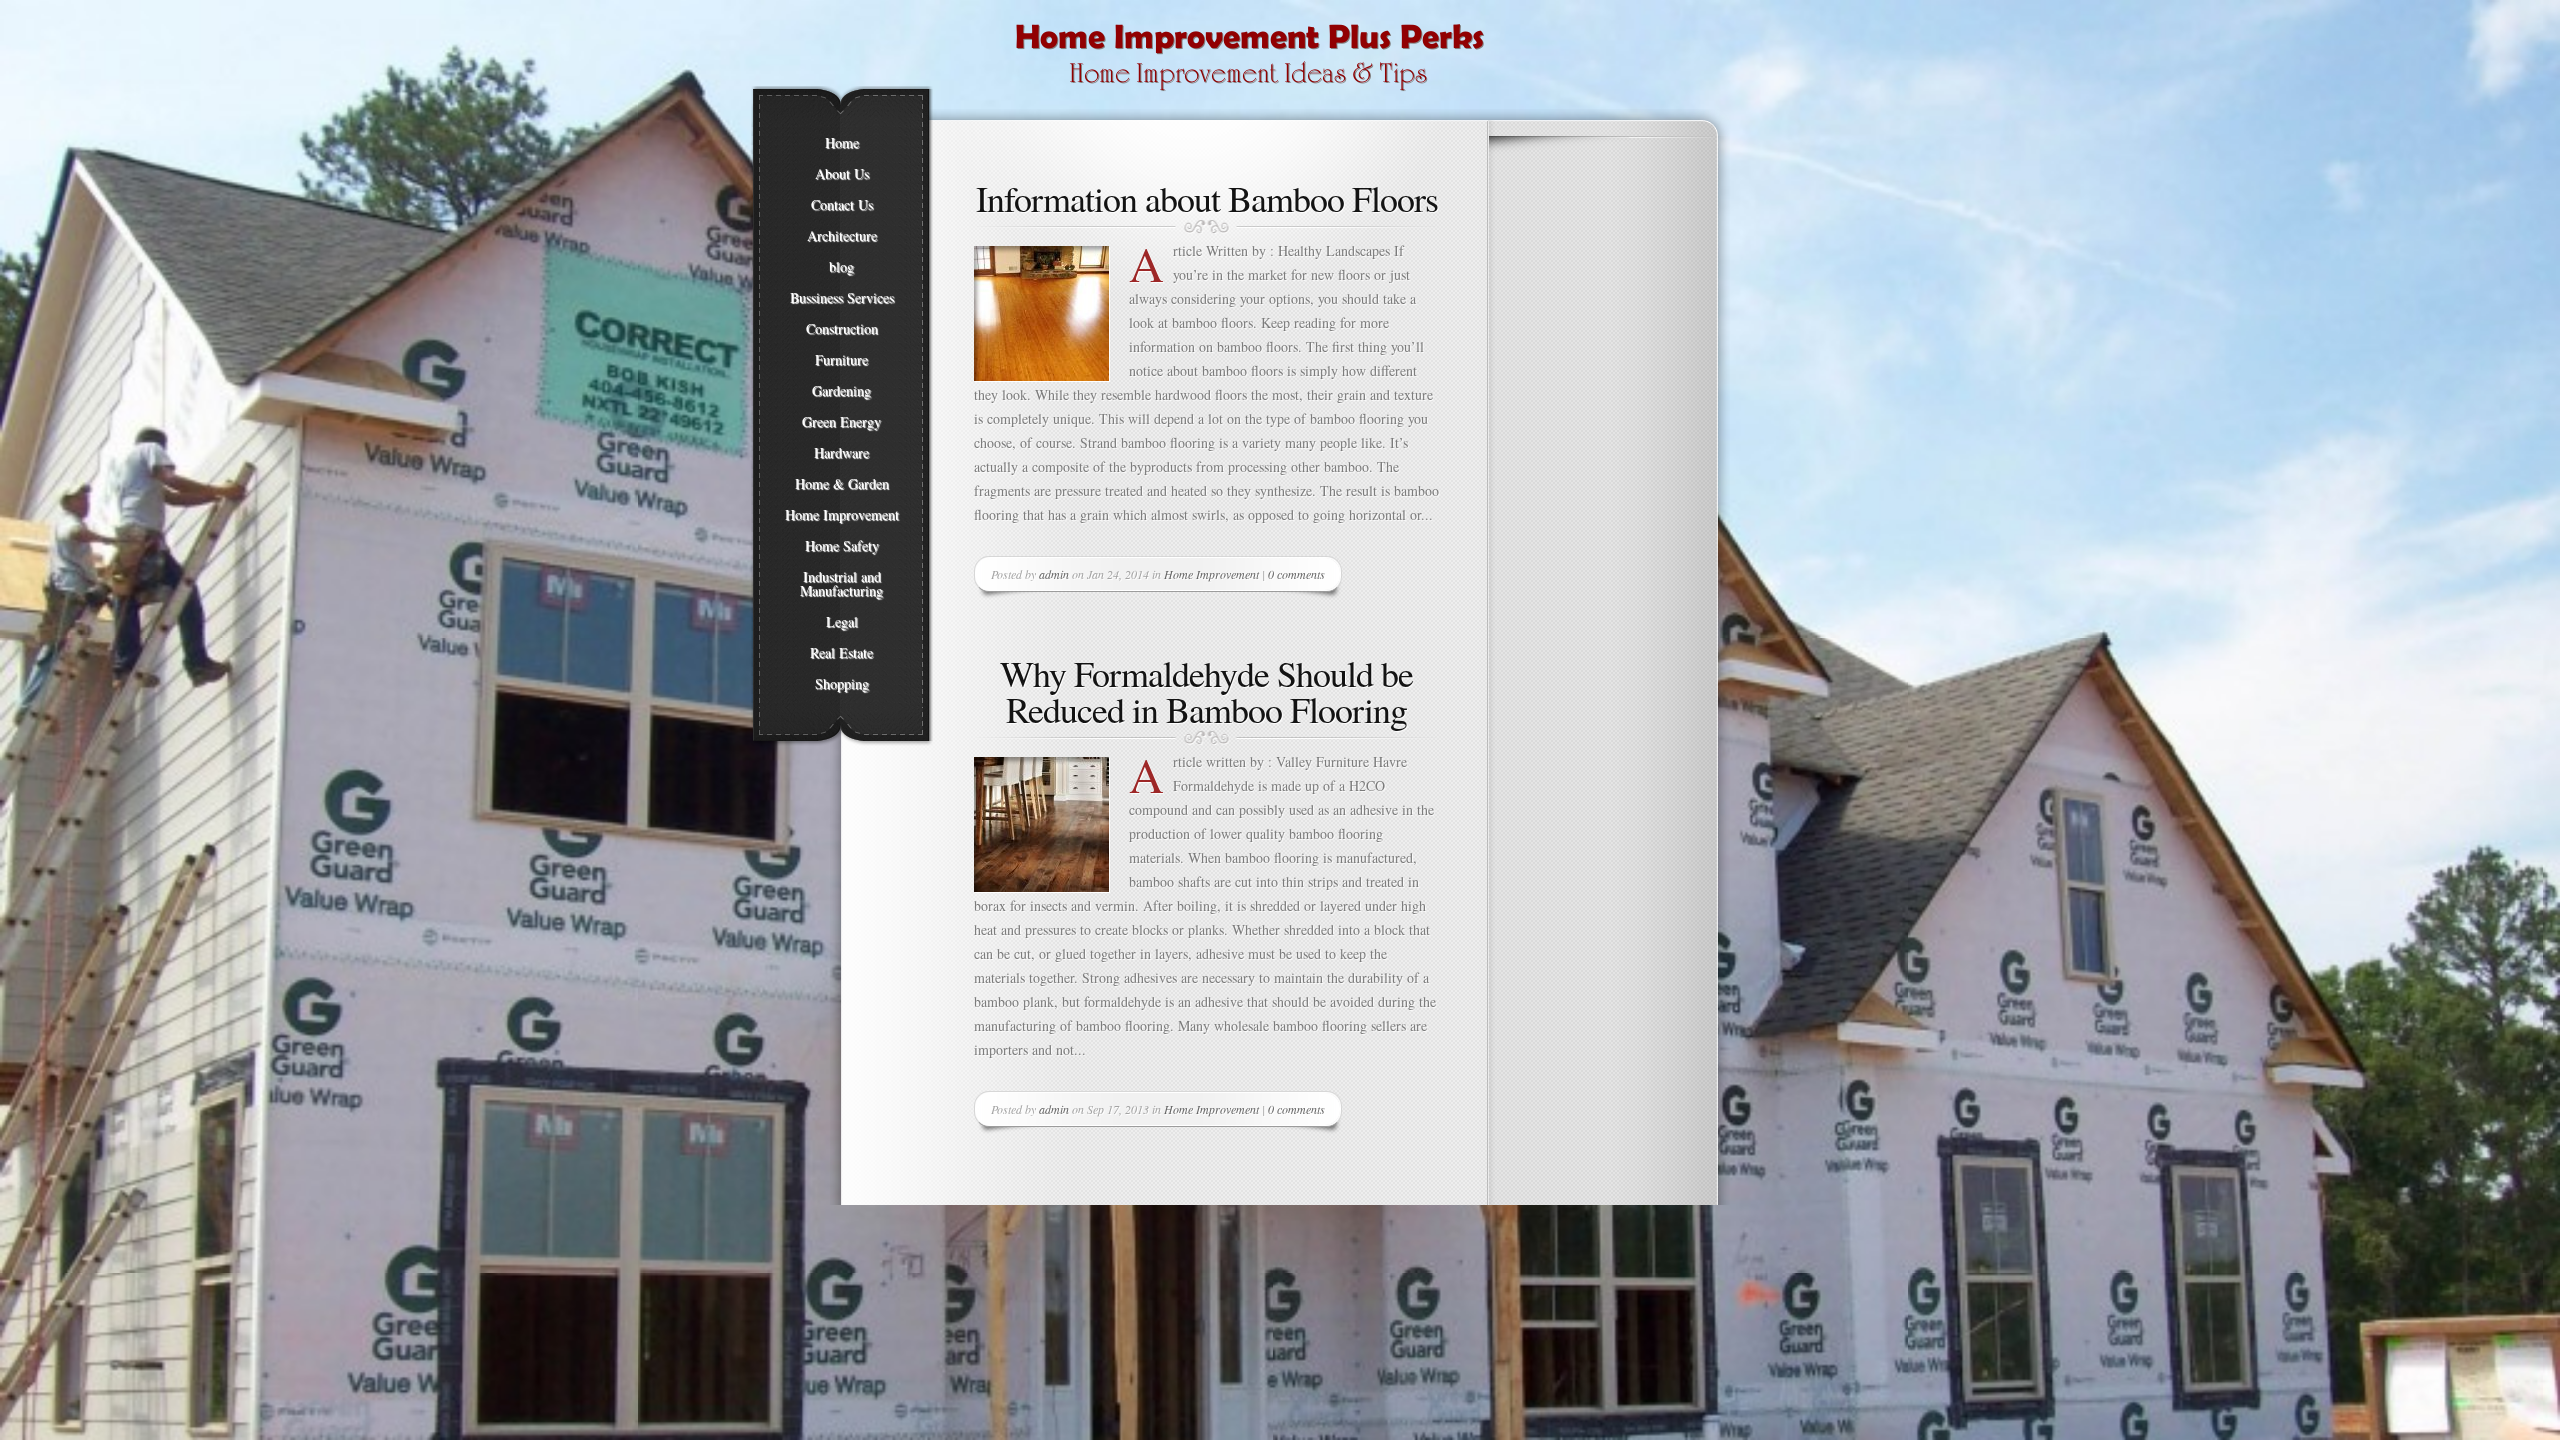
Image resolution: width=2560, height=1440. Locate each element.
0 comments (1296, 574)
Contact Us (842, 205)
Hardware (841, 453)
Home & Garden (842, 484)
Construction (842, 329)
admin (1054, 574)
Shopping (842, 684)
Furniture (841, 360)
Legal (842, 622)
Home (842, 143)
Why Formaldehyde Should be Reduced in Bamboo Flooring (1206, 691)
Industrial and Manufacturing (841, 584)
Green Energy (841, 422)
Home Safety (842, 546)
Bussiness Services (842, 298)
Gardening (841, 391)
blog (841, 267)
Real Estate (841, 653)
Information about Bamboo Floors (1207, 198)
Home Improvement (842, 515)
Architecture (842, 236)
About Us (842, 174)
